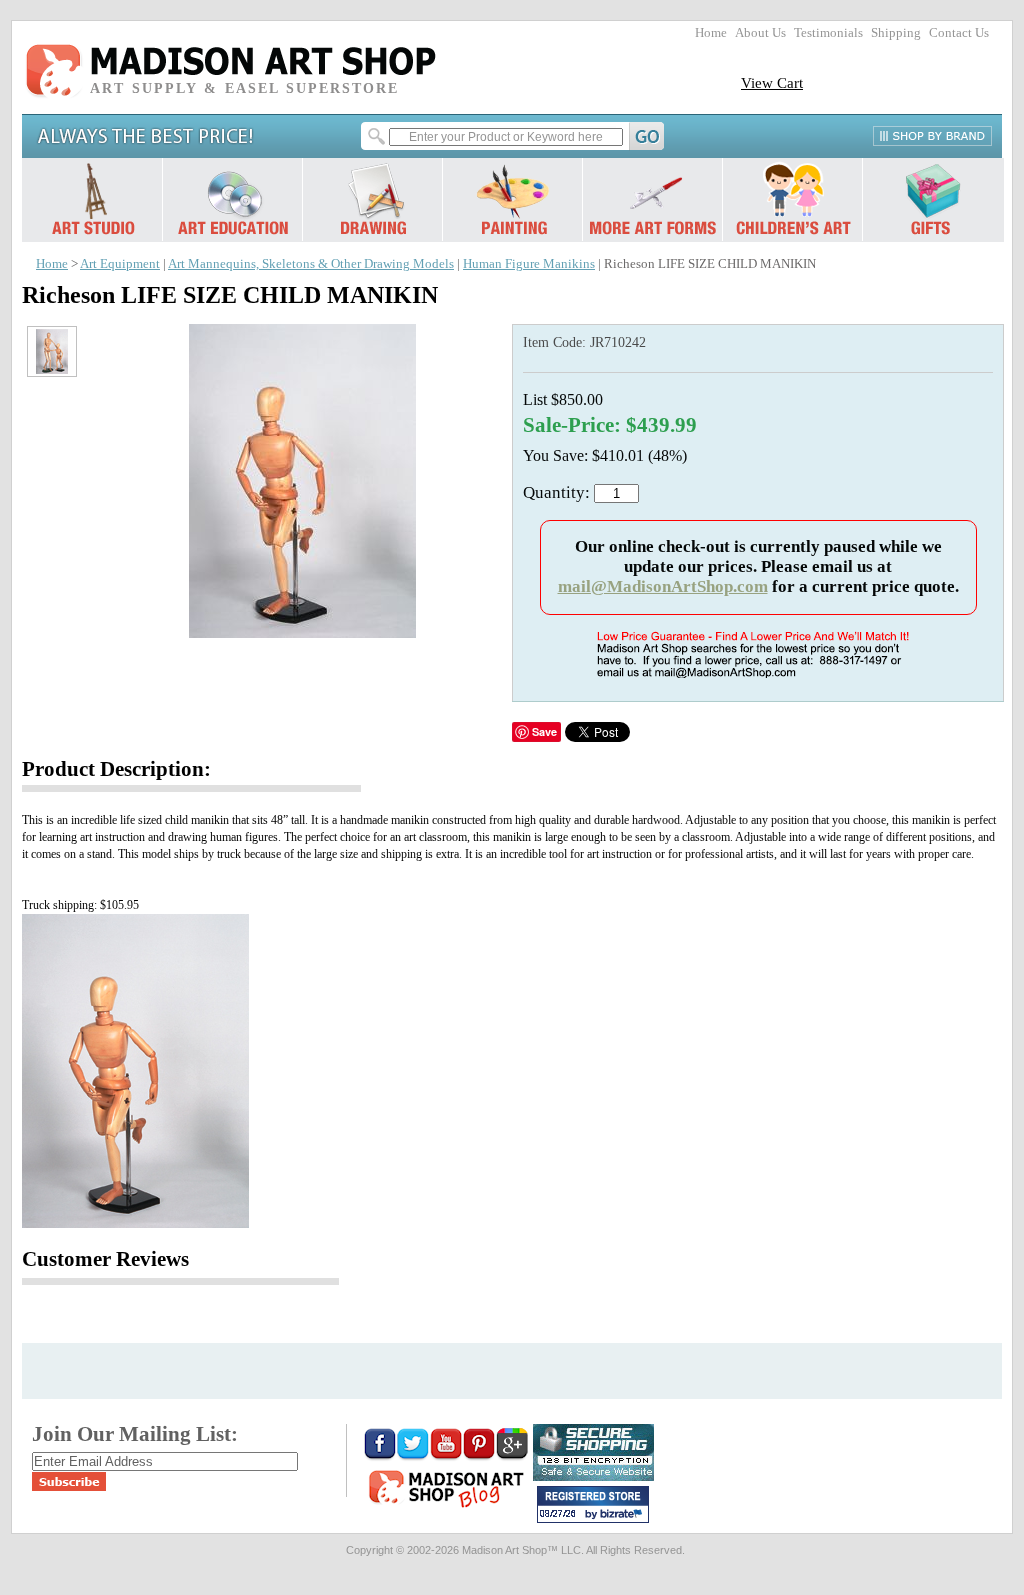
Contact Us (959, 33)
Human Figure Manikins (529, 264)
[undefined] (302, 632)
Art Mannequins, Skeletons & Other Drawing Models (311, 264)
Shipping (896, 33)
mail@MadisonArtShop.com (663, 586)
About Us (760, 33)
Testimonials (828, 33)
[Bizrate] (624, 1515)
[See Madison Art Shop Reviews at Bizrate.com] (593, 1504)
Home (711, 33)
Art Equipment (120, 264)
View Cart (772, 82)
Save (544, 731)
